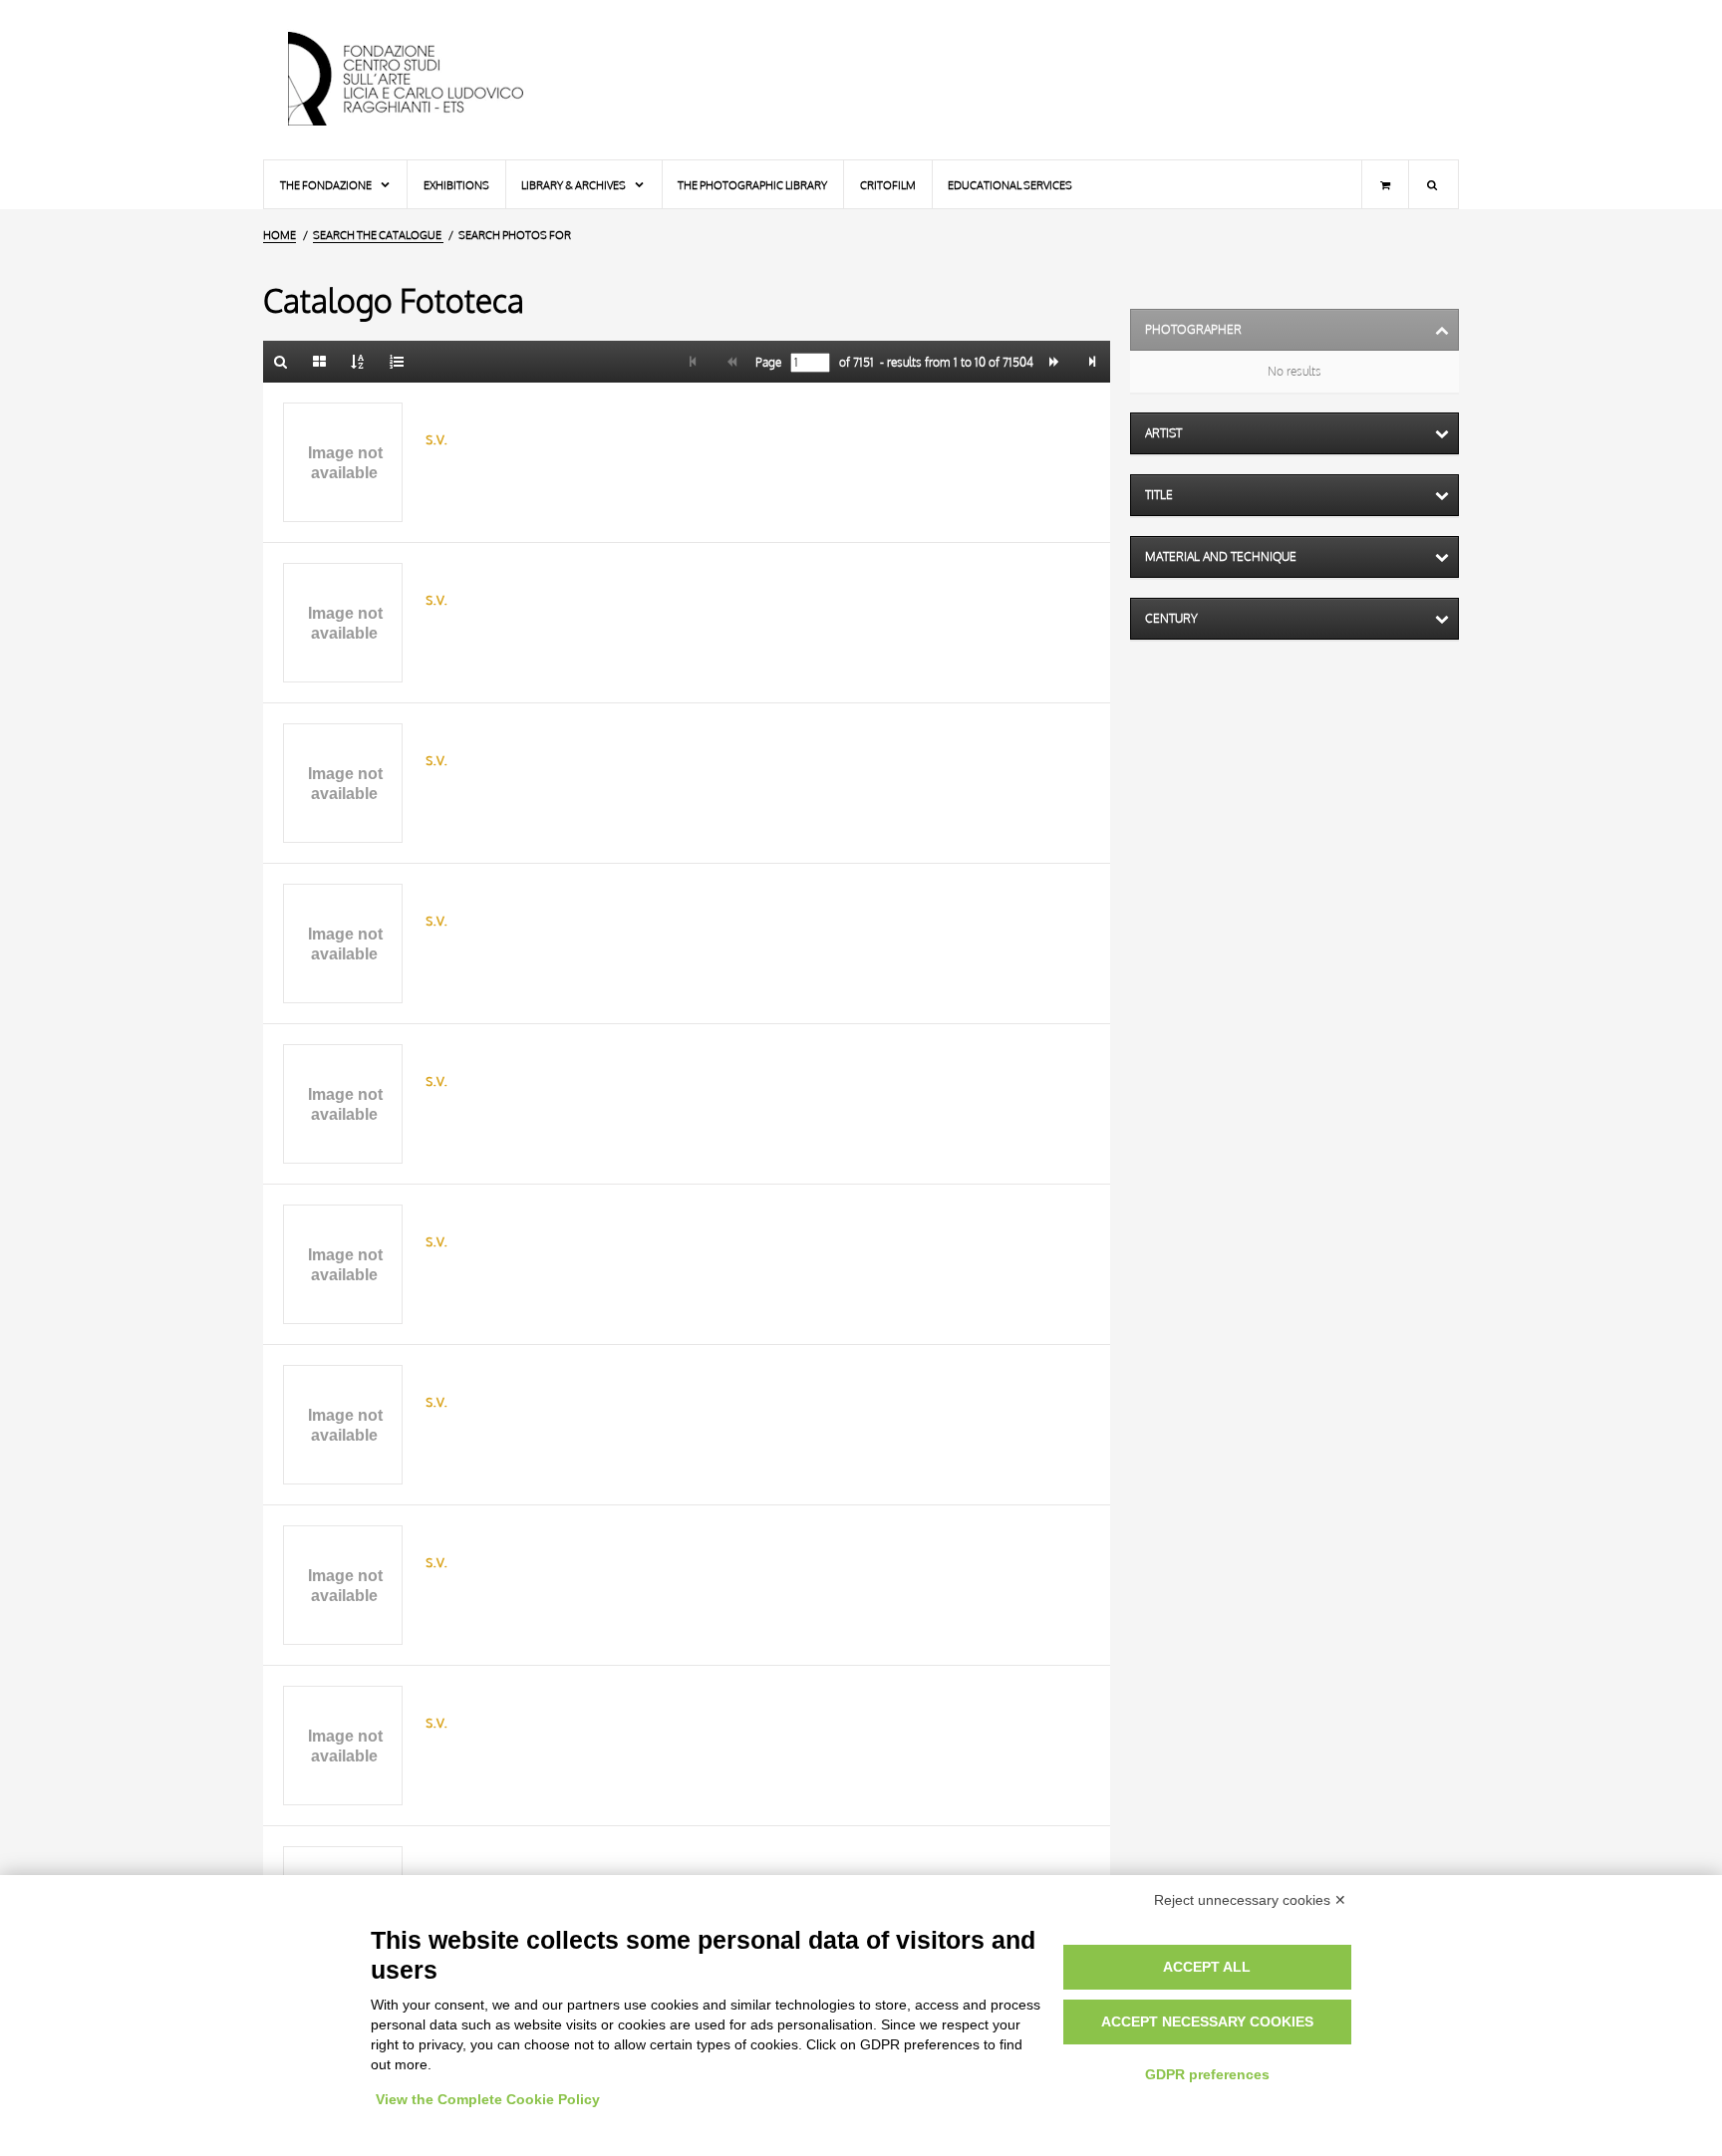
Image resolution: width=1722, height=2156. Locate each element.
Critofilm (888, 185)
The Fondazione (327, 185)
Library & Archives (574, 185)
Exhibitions (456, 185)
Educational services (1010, 185)
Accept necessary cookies (1207, 2021)
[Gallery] (320, 362)
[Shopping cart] (1385, 184)
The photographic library (752, 185)
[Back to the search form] (281, 362)
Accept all (1207, 1967)
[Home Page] (423, 80)
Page (767, 363)
